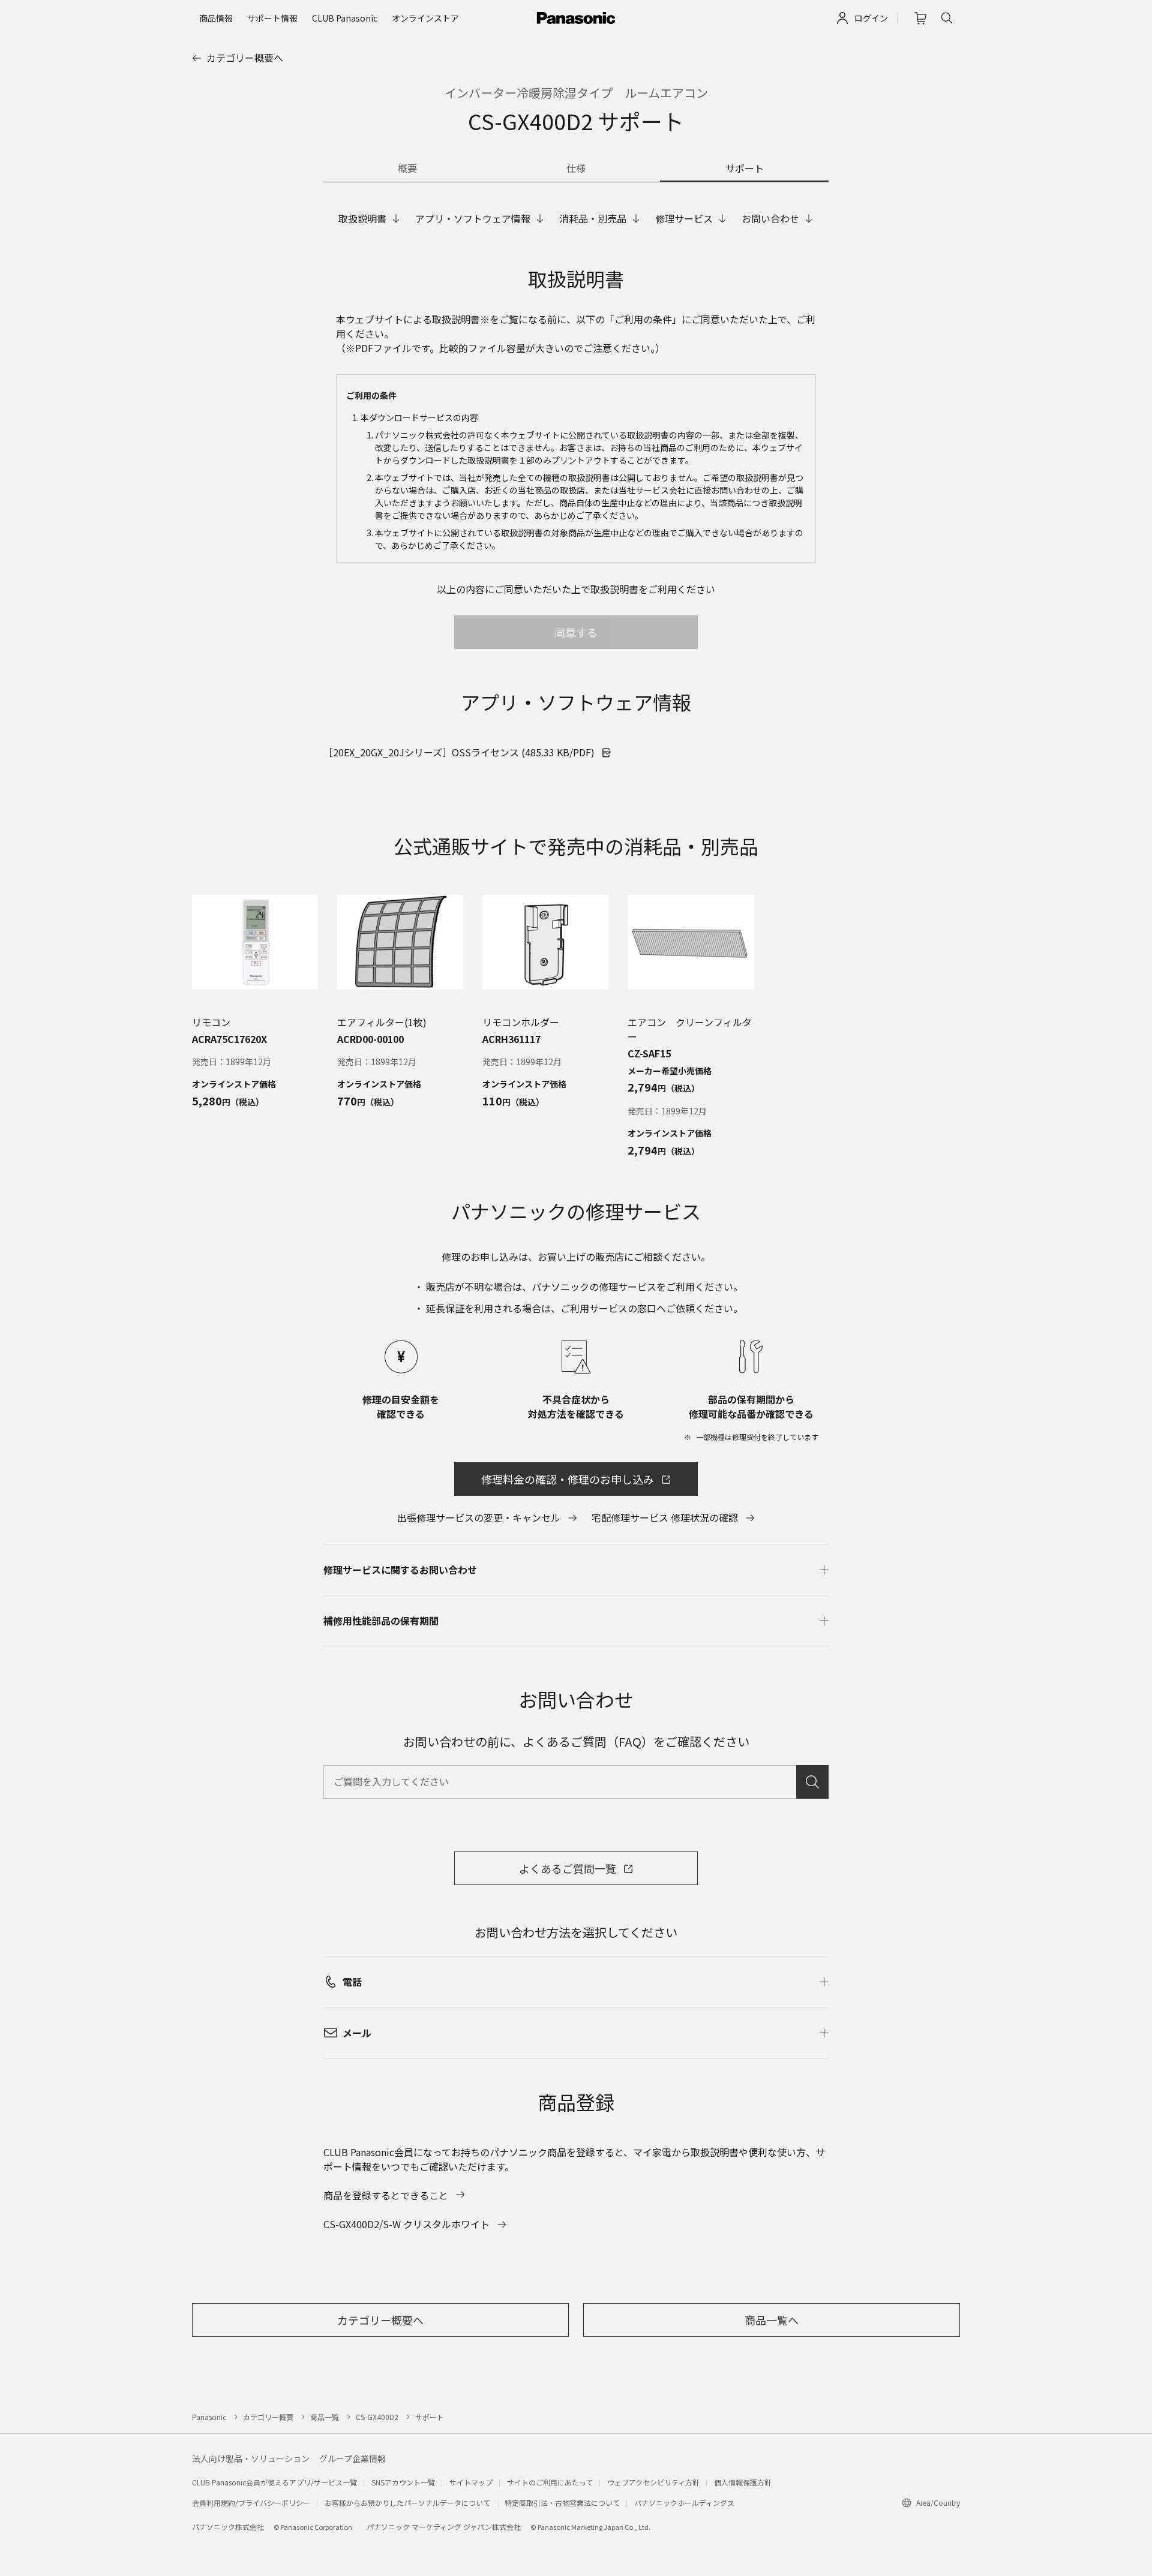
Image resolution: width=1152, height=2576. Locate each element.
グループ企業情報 (352, 2458)
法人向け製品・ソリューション (251, 2458)
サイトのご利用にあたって (550, 2482)
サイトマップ (471, 2482)
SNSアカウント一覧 (403, 2482)
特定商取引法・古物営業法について (562, 2503)
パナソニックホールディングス (684, 2503)
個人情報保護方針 (743, 2482)
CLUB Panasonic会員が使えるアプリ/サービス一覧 (274, 2482)
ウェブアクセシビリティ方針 (653, 2482)
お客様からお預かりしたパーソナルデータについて (407, 2503)
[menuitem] (216, 18)
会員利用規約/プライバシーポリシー (251, 2503)
